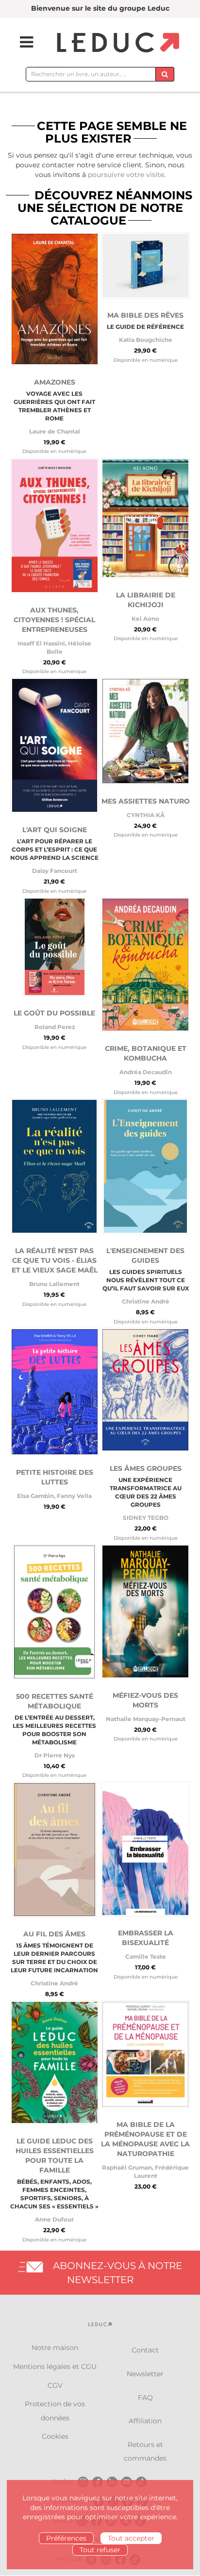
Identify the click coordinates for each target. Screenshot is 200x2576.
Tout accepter (131, 2538)
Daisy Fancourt (55, 871)
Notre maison (55, 2348)
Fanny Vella (74, 1496)
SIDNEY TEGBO (146, 1518)
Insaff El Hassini (41, 643)
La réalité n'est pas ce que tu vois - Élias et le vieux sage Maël (55, 1260)
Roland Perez (55, 1027)
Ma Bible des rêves (145, 315)
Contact (145, 2350)
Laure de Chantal (55, 431)
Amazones (55, 382)
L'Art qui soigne (55, 830)
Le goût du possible (54, 1013)
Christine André (146, 1301)
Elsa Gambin (35, 1496)
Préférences (66, 2538)
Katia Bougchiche (146, 340)
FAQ (145, 2398)
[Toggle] (20, 42)
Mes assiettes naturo (146, 801)
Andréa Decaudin (146, 1072)
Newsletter (145, 2374)
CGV (55, 2385)
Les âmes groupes (146, 1468)
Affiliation (145, 2421)
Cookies (55, 2436)
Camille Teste (146, 1956)
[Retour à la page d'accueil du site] (117, 43)
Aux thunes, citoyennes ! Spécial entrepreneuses (54, 620)
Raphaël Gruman (127, 2167)
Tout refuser (100, 2550)
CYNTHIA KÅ (146, 815)
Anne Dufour (54, 2219)
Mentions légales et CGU (55, 2367)
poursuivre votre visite (126, 175)
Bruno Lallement (54, 1284)
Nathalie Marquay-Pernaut (146, 1719)
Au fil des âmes (54, 1934)
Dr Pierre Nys (55, 1755)
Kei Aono (145, 619)
